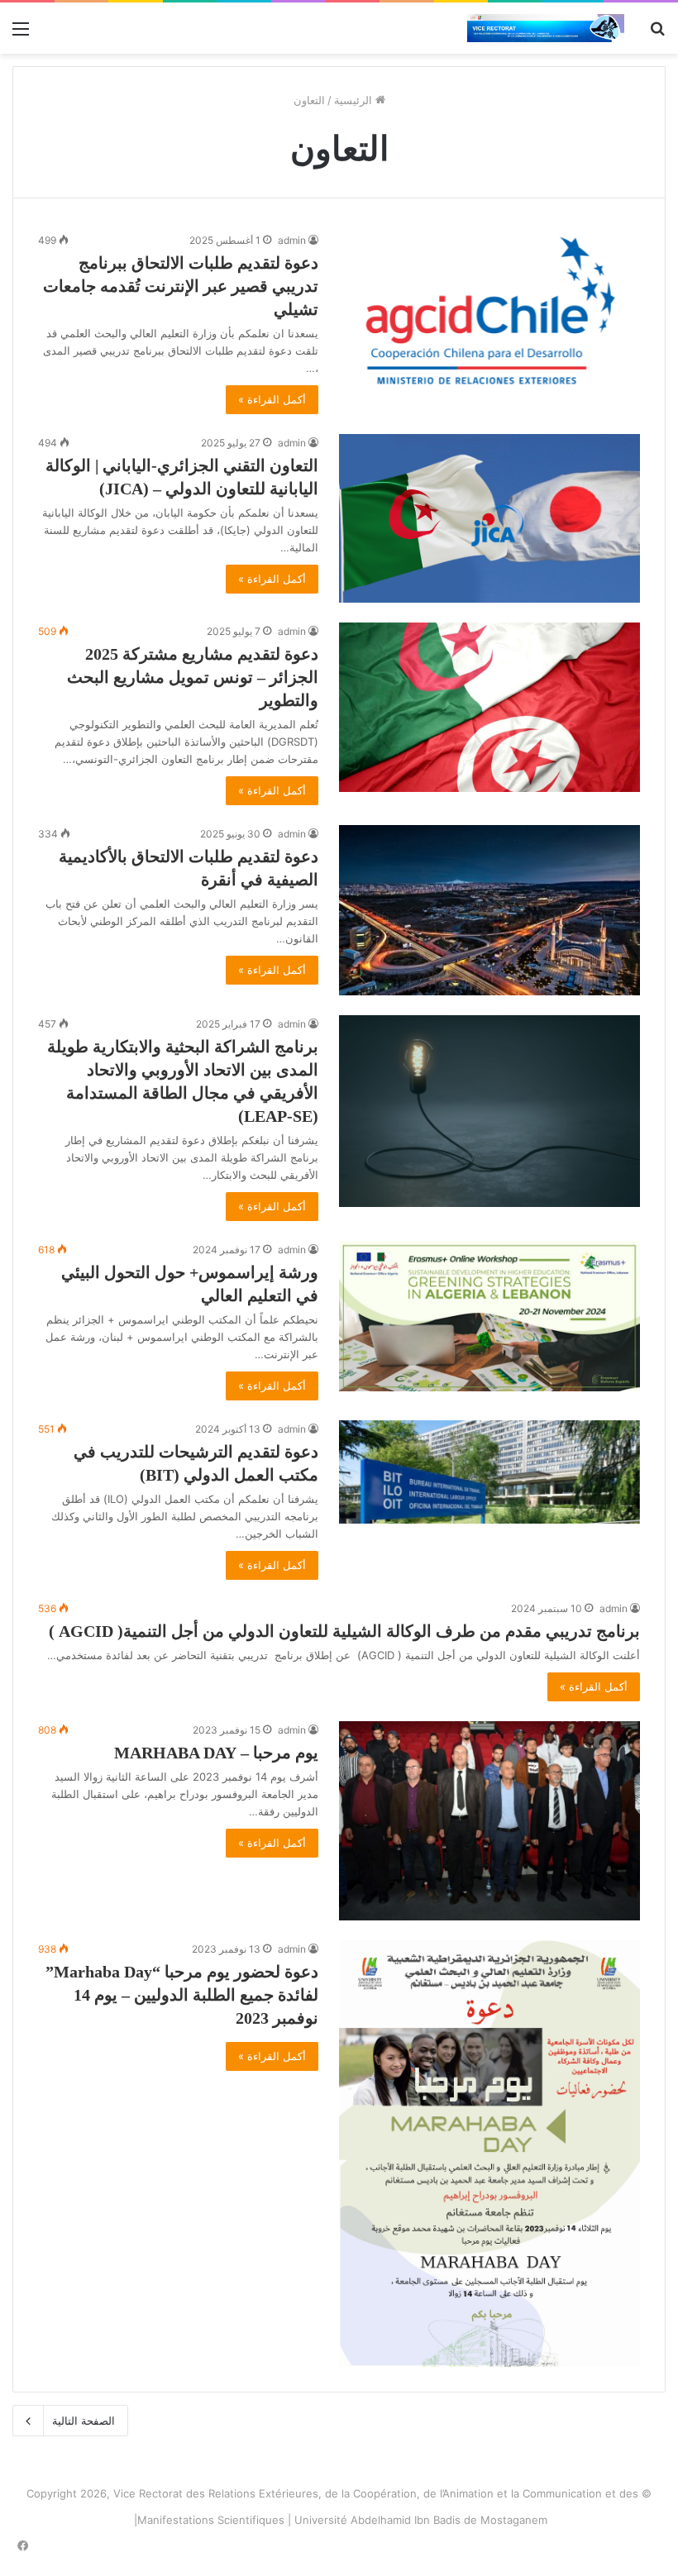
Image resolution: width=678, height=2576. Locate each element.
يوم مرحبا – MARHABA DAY (216, 1753)
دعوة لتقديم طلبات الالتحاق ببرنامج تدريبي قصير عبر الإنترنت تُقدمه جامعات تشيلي (181, 286)
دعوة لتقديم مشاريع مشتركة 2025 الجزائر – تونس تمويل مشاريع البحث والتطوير (193, 677)
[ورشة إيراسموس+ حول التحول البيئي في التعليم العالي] (489, 1316)
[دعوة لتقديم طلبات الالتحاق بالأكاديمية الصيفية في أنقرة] (489, 910)
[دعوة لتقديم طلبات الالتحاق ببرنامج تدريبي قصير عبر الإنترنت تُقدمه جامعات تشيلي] (489, 316)
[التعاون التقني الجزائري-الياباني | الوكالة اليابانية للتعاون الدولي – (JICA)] (489, 518)
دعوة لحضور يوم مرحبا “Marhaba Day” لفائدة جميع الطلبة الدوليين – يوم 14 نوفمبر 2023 (182, 1995)
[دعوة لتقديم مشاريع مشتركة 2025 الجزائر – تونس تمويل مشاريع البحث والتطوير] (489, 707)
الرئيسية (355, 100)
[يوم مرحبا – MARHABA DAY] (489, 1821)
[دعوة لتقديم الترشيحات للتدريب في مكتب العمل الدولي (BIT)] (489, 1472)
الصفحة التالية (84, 2421)
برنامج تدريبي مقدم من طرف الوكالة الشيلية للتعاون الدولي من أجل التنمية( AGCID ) (344, 1631)
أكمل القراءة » (272, 399)
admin (292, 240)
